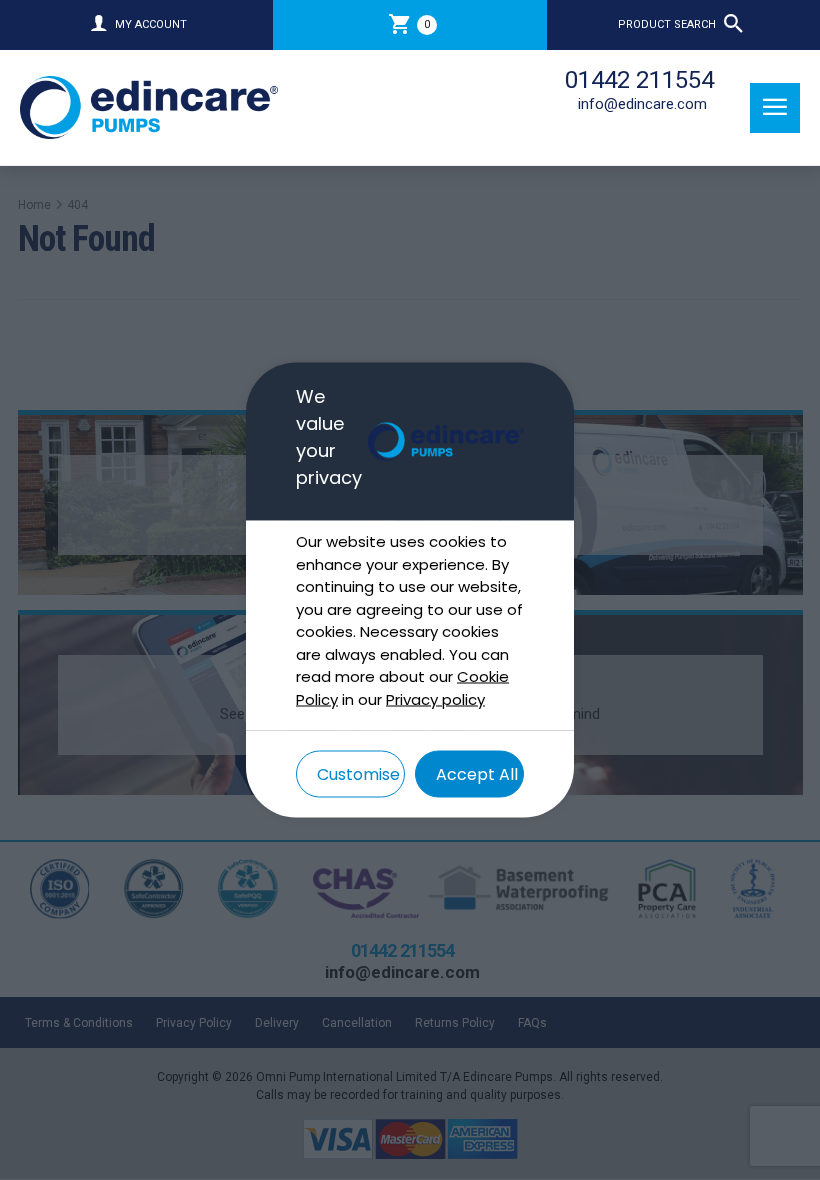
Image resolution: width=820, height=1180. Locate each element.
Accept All (477, 774)
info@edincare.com (642, 104)
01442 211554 (639, 80)
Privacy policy (435, 698)
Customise (358, 774)
